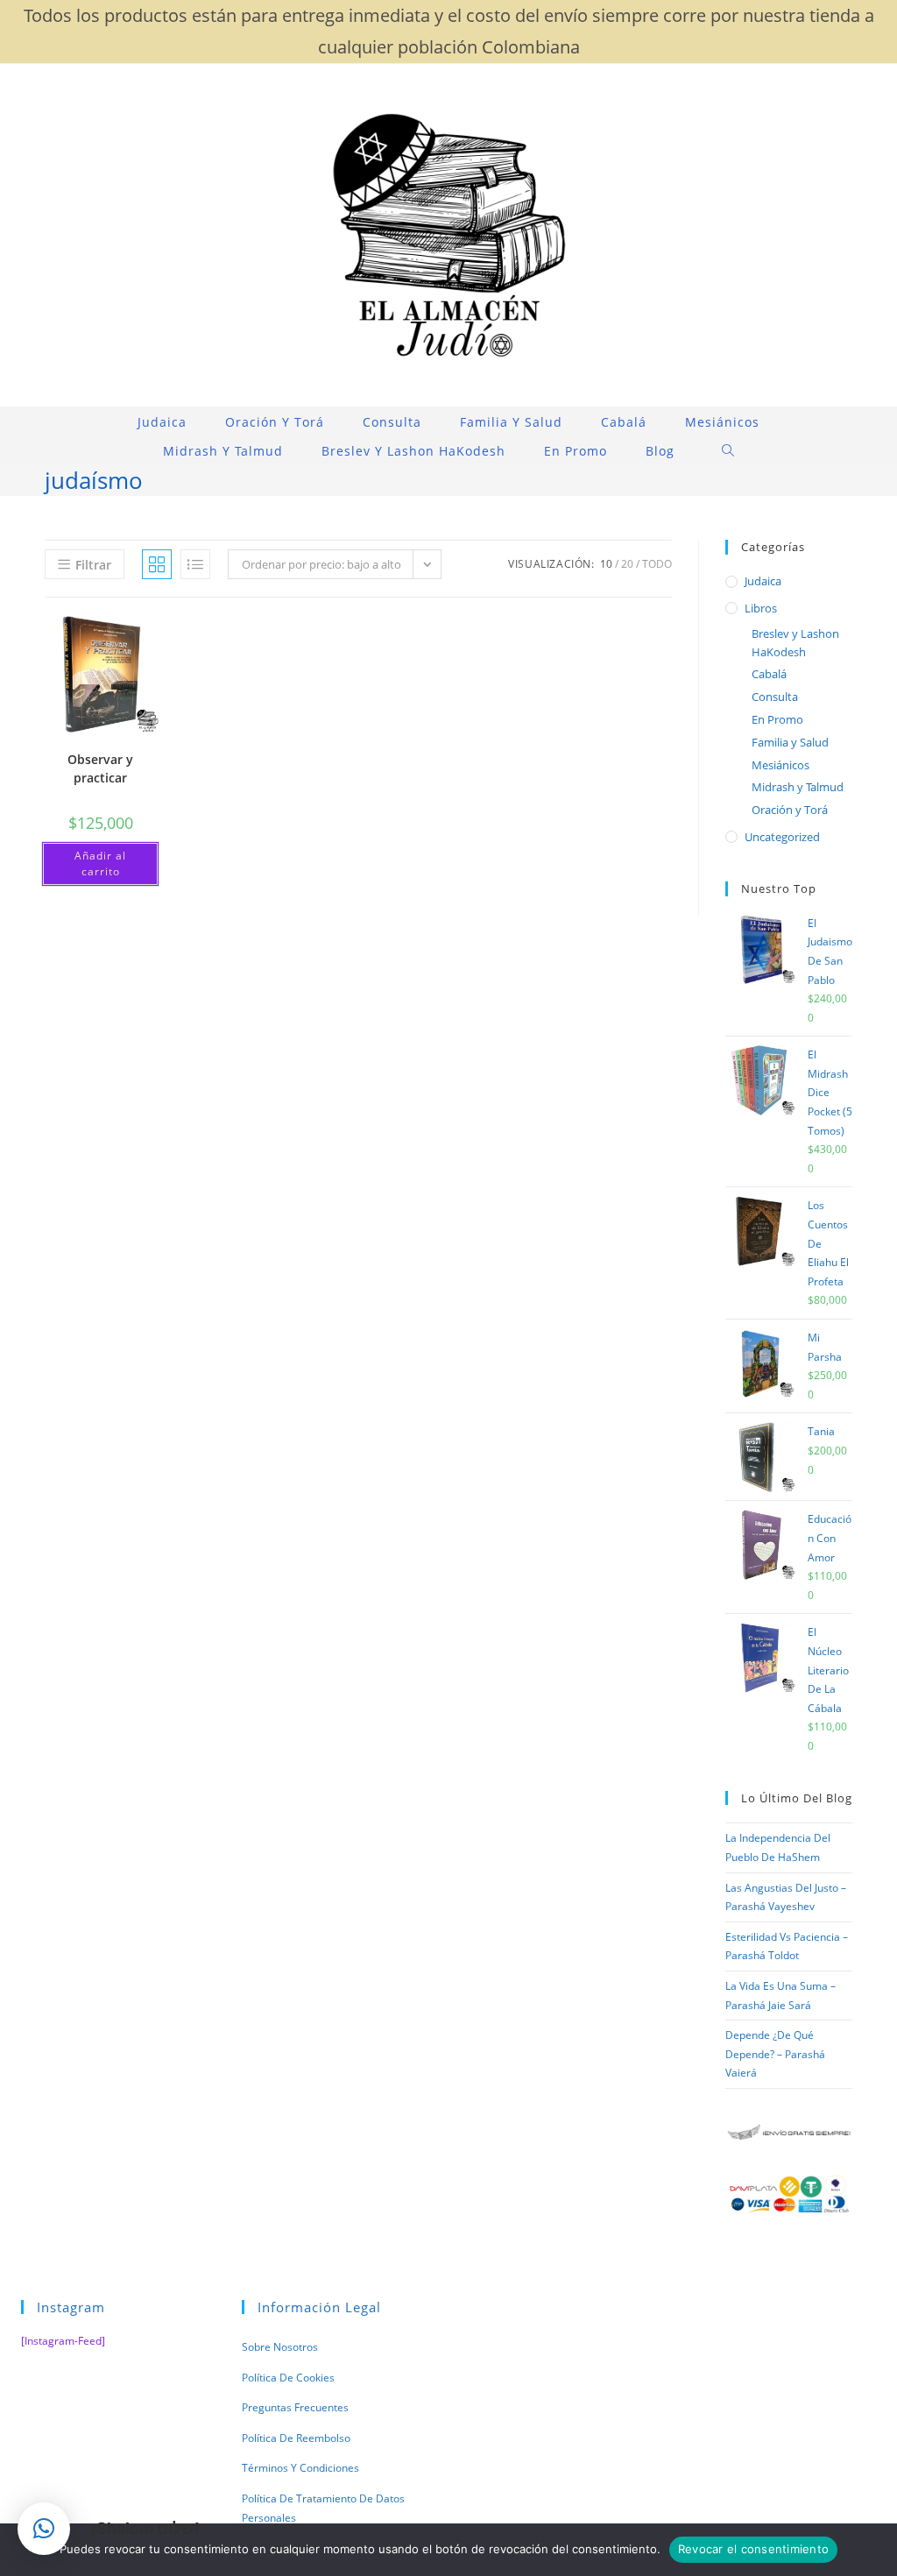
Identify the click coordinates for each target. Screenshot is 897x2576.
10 (606, 564)
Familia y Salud (790, 742)
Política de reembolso (296, 2438)
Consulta (775, 697)
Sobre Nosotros (280, 2347)
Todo (657, 564)
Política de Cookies (288, 2378)
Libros (761, 608)
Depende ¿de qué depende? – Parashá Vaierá (775, 2054)
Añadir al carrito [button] (100, 863)
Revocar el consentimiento (753, 2549)
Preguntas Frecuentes (295, 2407)
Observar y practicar (100, 768)
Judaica (763, 581)
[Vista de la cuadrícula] (157, 564)
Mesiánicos (780, 765)
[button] (44, 2529)
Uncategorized (782, 837)
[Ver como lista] (195, 564)
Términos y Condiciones (300, 2468)
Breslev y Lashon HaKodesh (795, 643)
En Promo (777, 719)
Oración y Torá (790, 810)
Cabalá (769, 674)
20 (627, 564)
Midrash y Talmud (798, 787)
